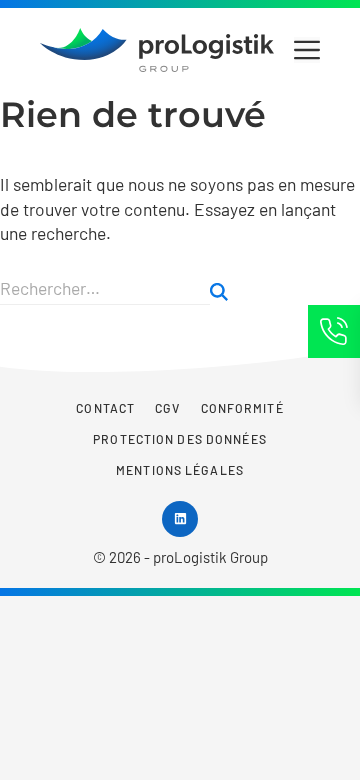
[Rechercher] (219, 292)
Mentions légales (180, 470)
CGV (167, 408)
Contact (105, 408)
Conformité (242, 408)
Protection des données (180, 439)
